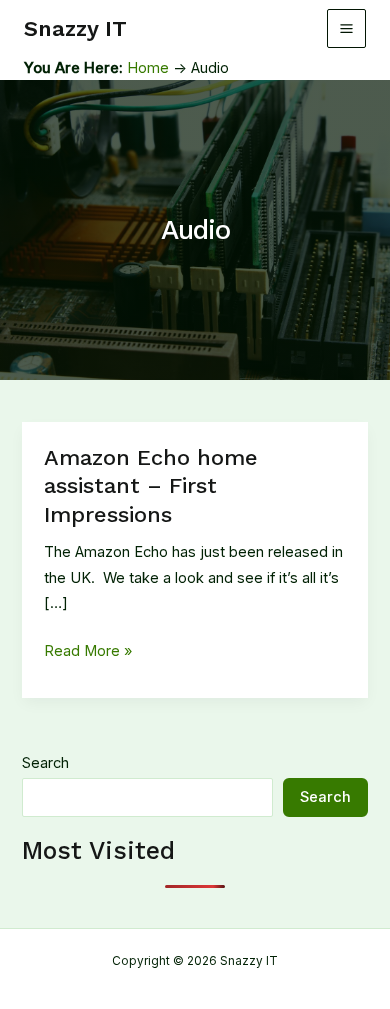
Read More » (88, 653)
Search (45, 763)
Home (148, 68)
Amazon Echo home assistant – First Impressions (151, 486)
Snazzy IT (75, 28)
